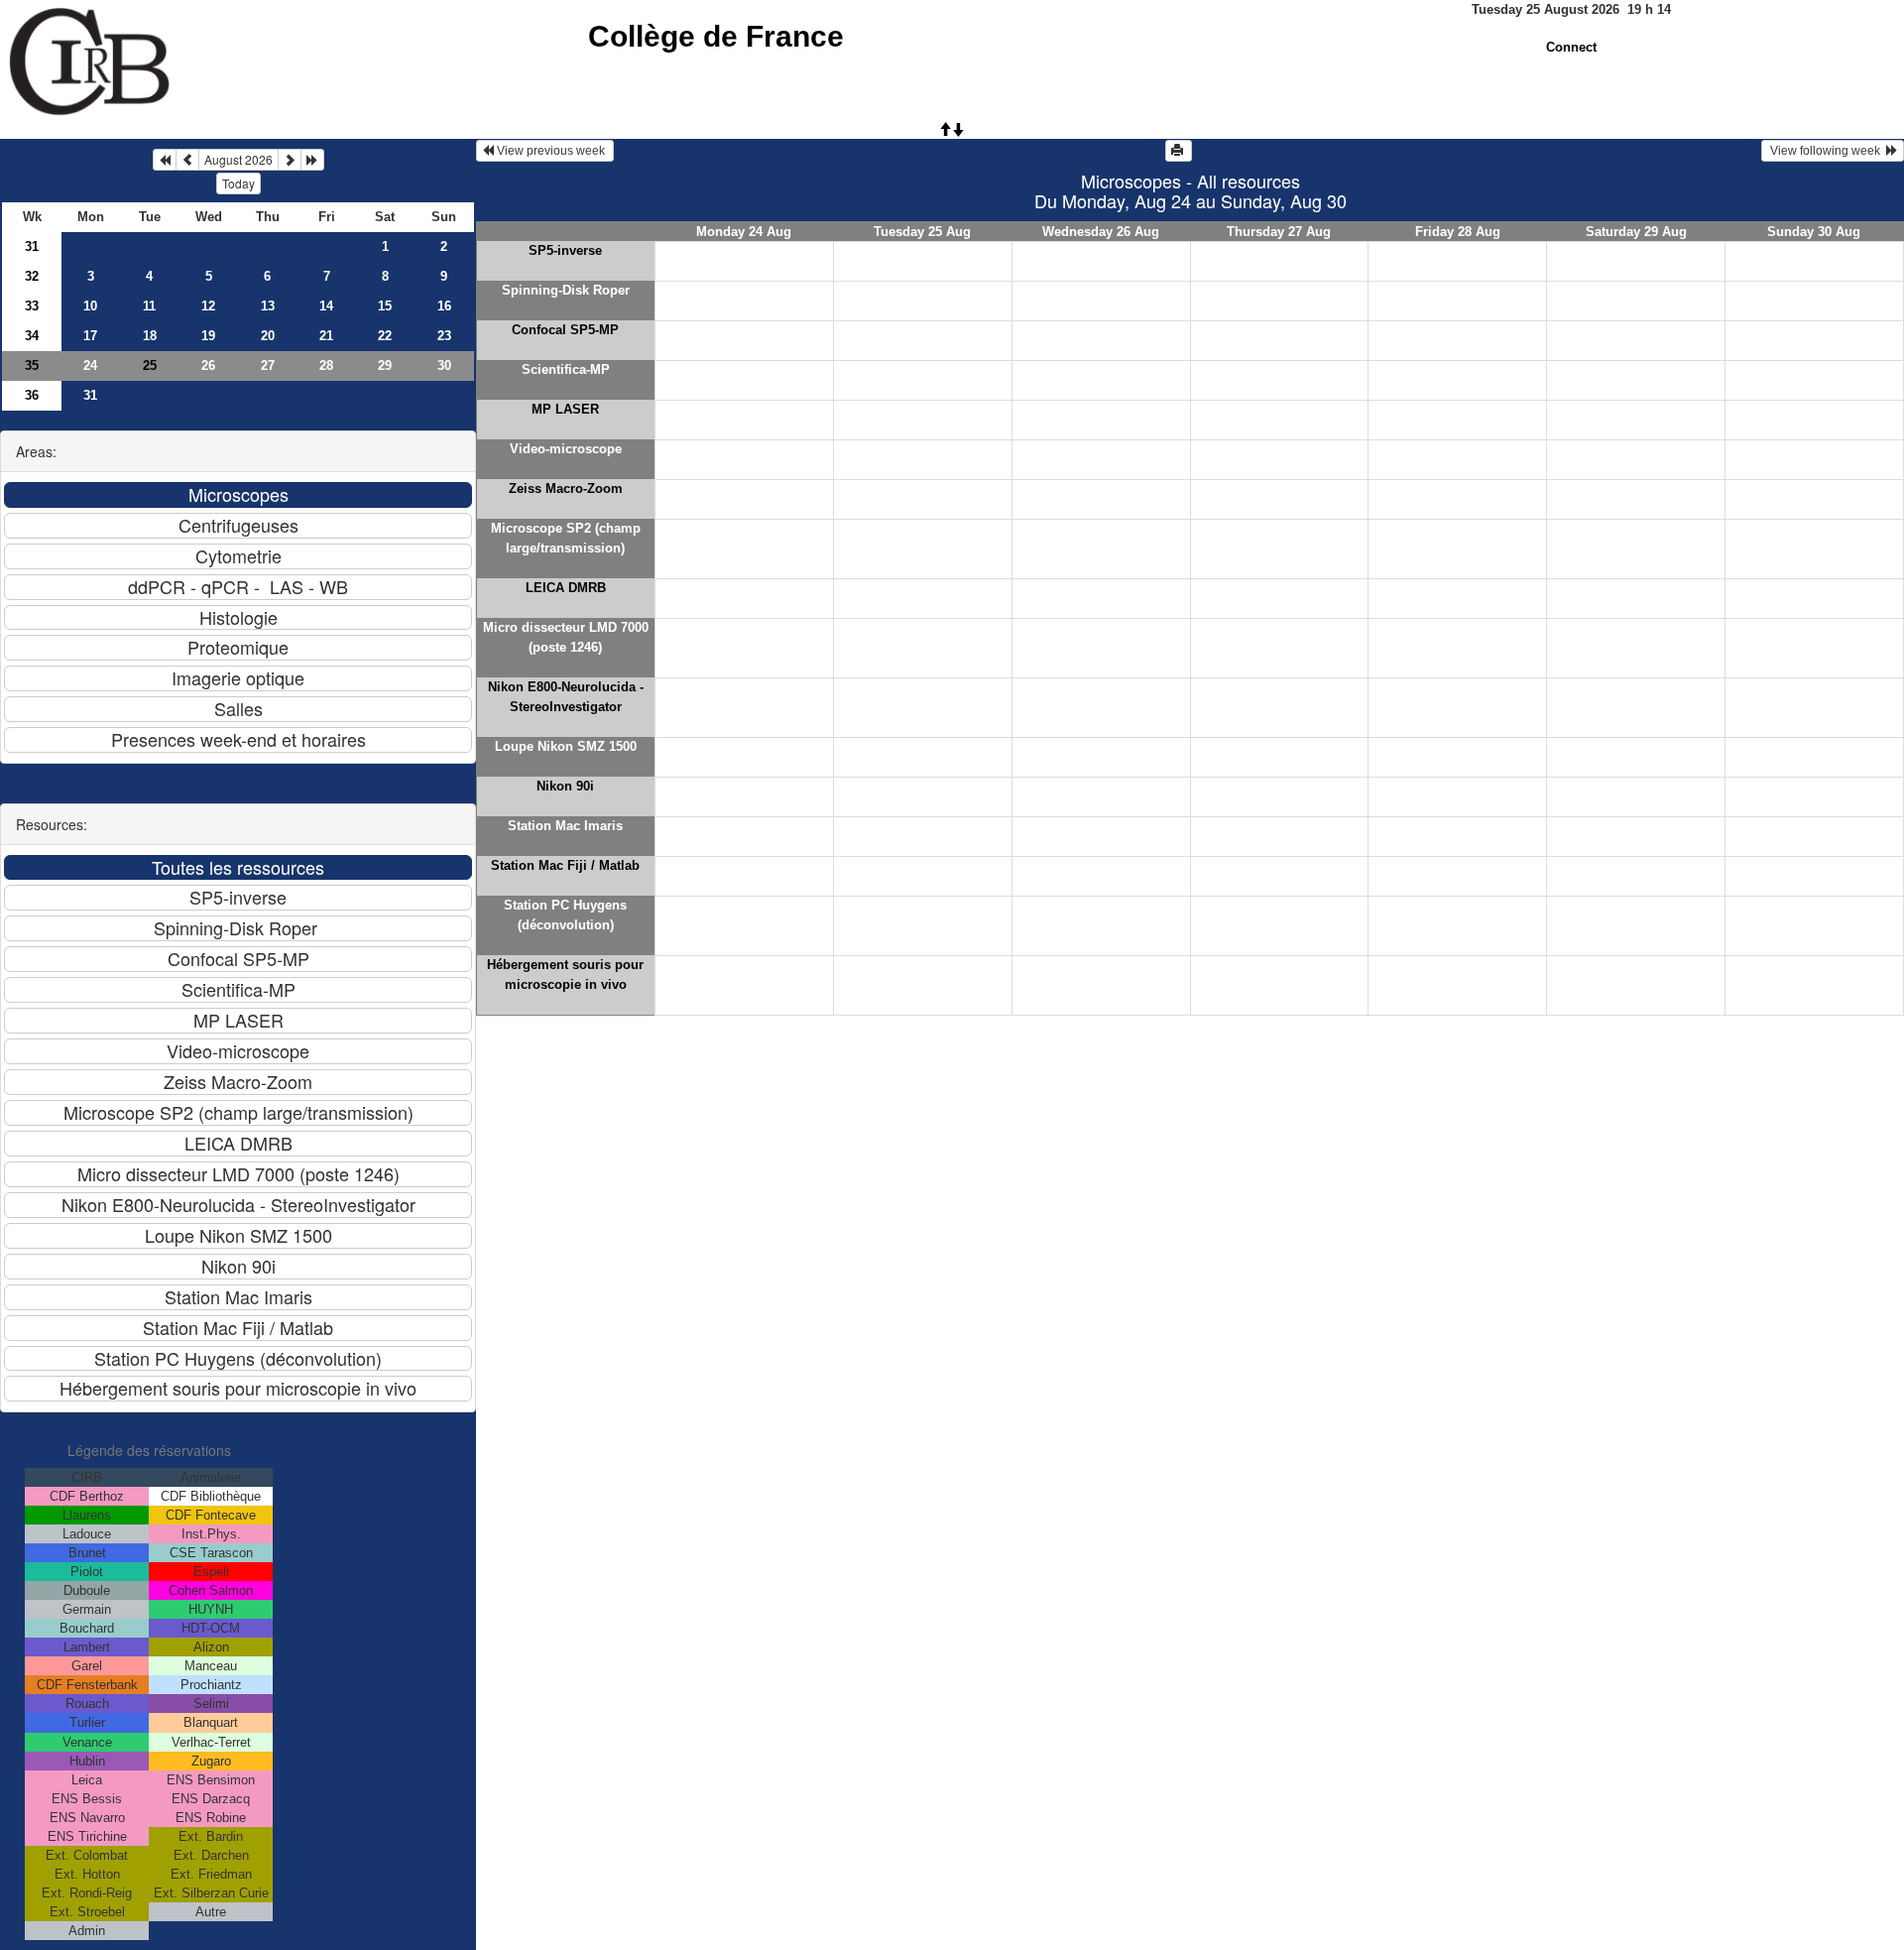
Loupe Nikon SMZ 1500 (566, 746)
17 (90, 336)
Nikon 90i (565, 786)
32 (32, 276)
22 (385, 336)
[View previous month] (187, 160)
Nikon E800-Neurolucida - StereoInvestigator (566, 697)
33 (32, 306)
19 (208, 336)
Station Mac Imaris (565, 826)
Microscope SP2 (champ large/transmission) (566, 538)
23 (444, 336)
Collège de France (716, 36)
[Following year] (312, 160)
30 (444, 366)
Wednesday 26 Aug (1101, 232)
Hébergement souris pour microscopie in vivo (565, 975)
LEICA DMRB (566, 588)
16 (444, 306)
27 (268, 366)
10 (90, 306)
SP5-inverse (565, 250)
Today (238, 183)
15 (385, 306)
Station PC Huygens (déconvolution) (565, 915)
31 (32, 246)
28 (326, 366)
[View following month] (290, 160)
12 (208, 306)
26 (208, 366)
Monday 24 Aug (744, 232)
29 (385, 366)
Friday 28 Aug (1458, 232)
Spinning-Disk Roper (566, 290)
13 (268, 306)
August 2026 (238, 159)
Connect (1571, 47)
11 (149, 306)
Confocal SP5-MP (565, 330)
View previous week (551, 151)
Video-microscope (566, 449)
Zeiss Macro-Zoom (566, 488)
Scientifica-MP (566, 369)
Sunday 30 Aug (1814, 232)
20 (268, 336)
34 (32, 336)
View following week (1827, 151)
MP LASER (565, 409)
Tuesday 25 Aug (922, 232)
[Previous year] (165, 160)
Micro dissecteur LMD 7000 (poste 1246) (566, 637)
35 (32, 366)
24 (90, 366)
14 (326, 306)
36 (32, 395)
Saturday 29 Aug (1636, 232)
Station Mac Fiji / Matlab (565, 865)
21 (326, 336)
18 (150, 336)
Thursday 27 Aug (1279, 232)
